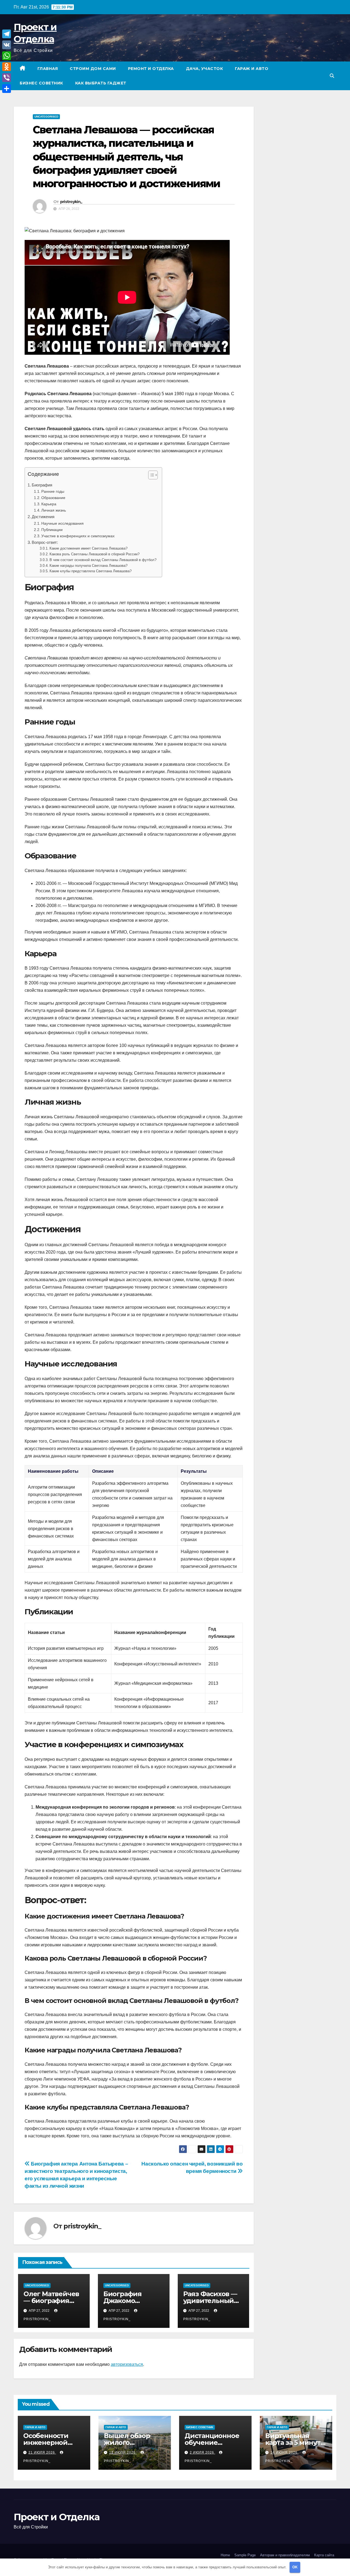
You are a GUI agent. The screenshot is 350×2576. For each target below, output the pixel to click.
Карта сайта (324, 2555)
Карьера (49, 504)
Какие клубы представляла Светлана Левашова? (91, 571)
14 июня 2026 (285, 2452)
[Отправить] (7, 89)
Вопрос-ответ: (45, 542)
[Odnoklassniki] (7, 67)
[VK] (7, 45)
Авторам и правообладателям (285, 2555)
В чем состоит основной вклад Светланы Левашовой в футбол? (103, 560)
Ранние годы (53, 491)
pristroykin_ (71, 202)
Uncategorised (46, 117)
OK (295, 2567)
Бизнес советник (41, 83)
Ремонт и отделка (151, 69)
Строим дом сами (93, 69)
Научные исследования (62, 523)
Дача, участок (205, 69)
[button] (332, 76)
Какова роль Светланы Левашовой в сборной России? (94, 554)
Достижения (43, 517)
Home (225, 2555)
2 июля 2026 (202, 2452)
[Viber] (7, 78)
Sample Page (245, 2555)
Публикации (52, 530)
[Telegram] (7, 34)
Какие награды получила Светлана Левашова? (88, 566)
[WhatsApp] (7, 56)
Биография (42, 485)
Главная (48, 69)
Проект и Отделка (56, 2517)
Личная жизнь (54, 510)
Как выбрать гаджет (101, 83)
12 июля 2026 (123, 2452)
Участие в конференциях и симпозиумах (78, 536)
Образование (53, 498)
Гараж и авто (252, 69)
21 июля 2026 (42, 2452)
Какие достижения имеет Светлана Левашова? (88, 548)
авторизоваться (127, 2364)
